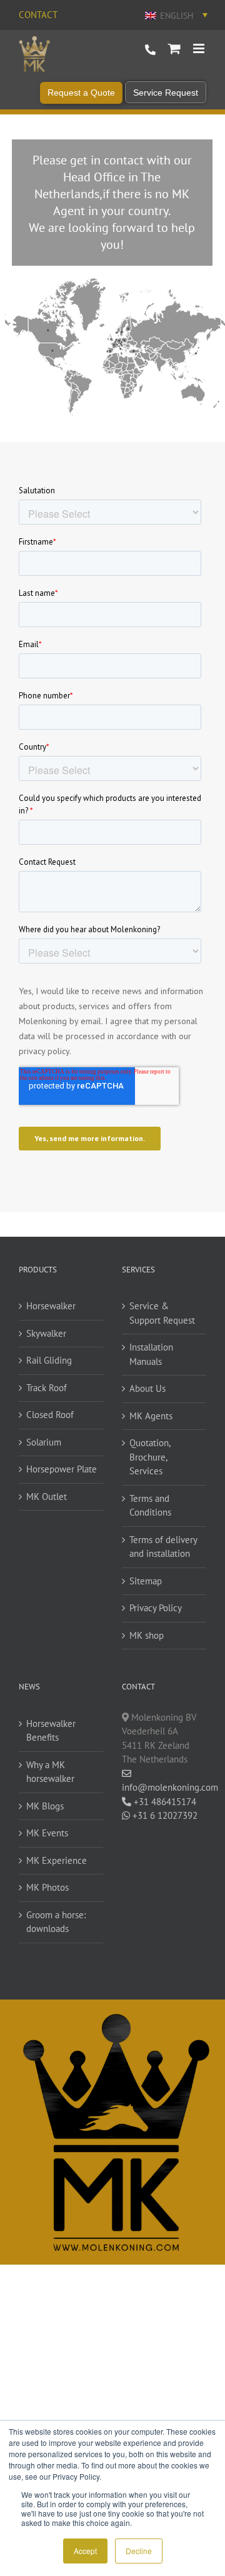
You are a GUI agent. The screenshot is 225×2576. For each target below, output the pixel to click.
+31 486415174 (164, 1802)
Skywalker (46, 1333)
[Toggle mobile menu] (200, 48)
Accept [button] (85, 2551)
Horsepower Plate (62, 1469)
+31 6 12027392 (164, 1815)
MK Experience (57, 1860)
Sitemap (146, 1581)
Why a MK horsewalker (50, 1772)
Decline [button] (139, 2551)
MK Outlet (47, 1497)
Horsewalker (51, 1306)
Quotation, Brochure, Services (150, 1457)
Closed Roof (50, 1415)
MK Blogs (45, 1806)
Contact (38, 15)
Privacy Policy (156, 1608)
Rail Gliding (49, 1360)
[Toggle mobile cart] (174, 48)
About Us (147, 1388)
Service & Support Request (162, 1313)
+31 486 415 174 (150, 50)
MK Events (47, 1833)
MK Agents (151, 1416)
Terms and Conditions (150, 1506)
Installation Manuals (151, 1354)
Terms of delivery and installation (163, 1547)
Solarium (44, 1442)
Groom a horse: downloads (56, 1922)
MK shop (147, 1635)
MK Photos (47, 1887)
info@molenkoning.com (164, 1787)
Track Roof (47, 1388)
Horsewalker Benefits (51, 1731)
